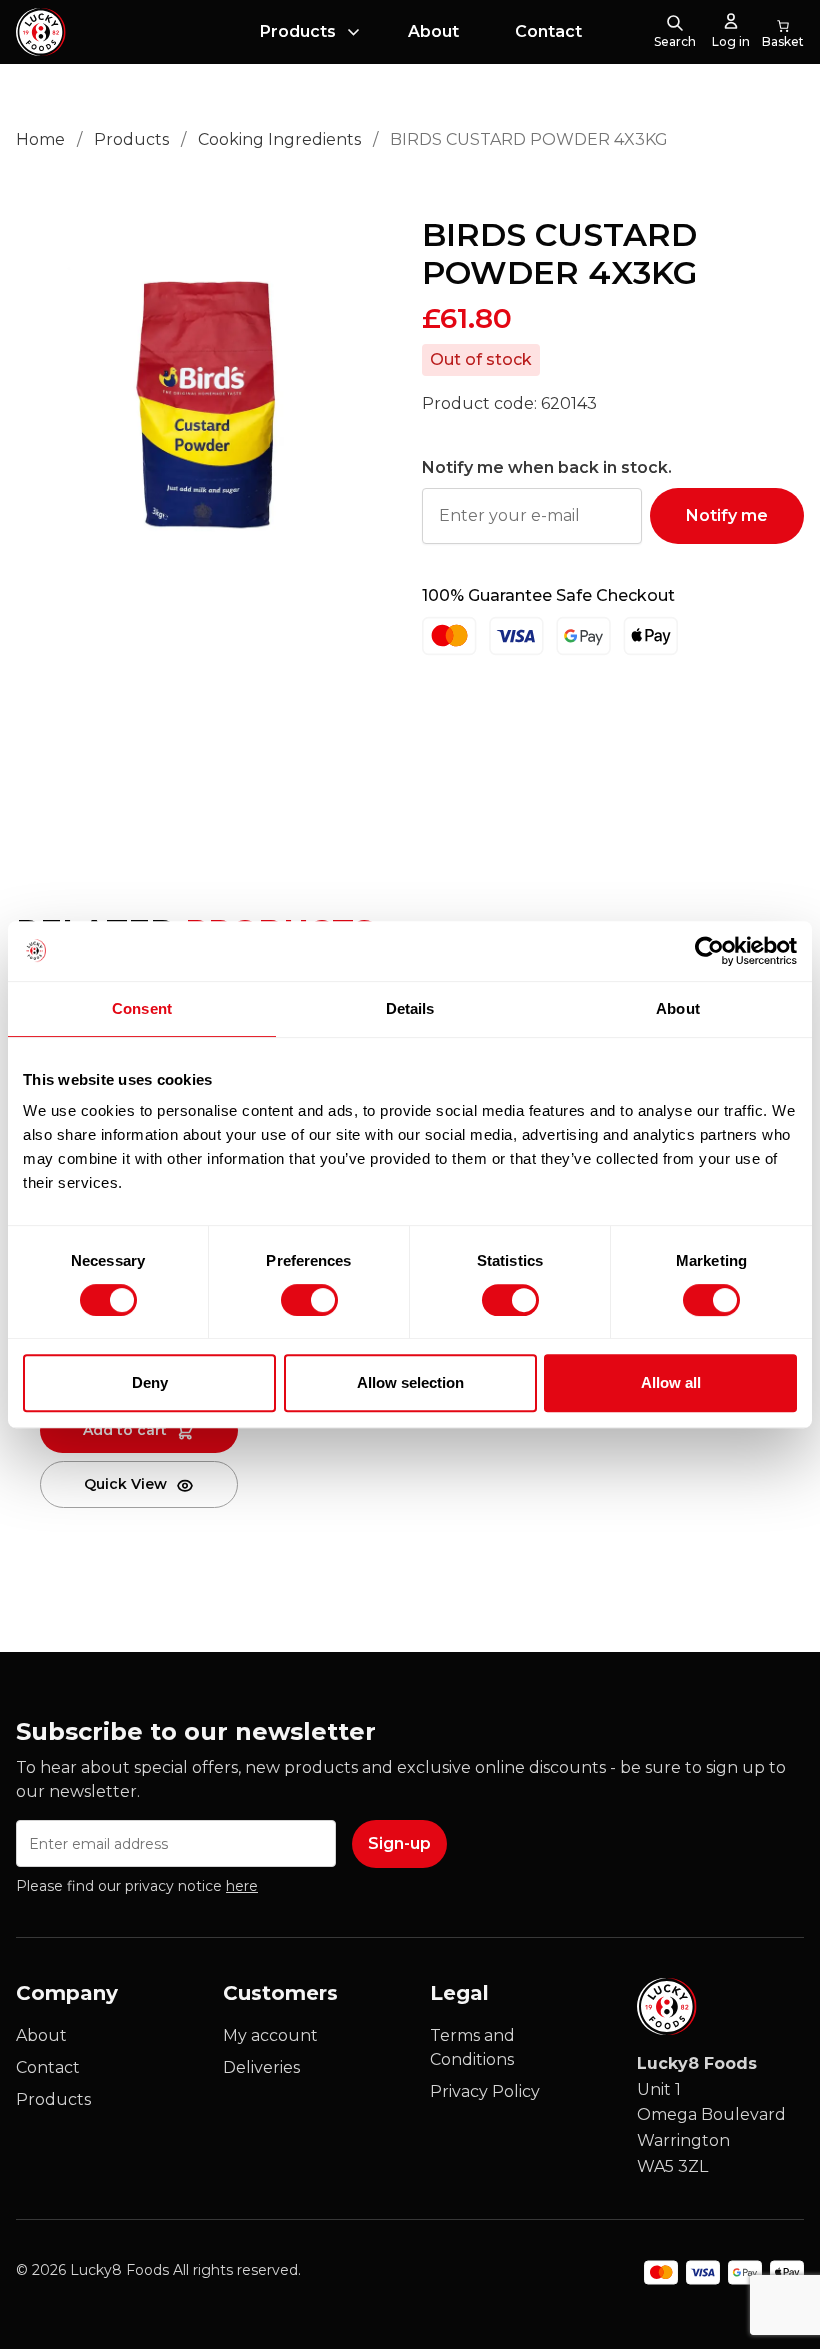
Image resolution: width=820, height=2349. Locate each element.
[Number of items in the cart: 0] (783, 32)
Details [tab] (410, 1008)
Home (40, 139)
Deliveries (261, 2067)
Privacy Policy (485, 2091)
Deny (150, 1382)
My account (270, 2035)
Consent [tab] (142, 1008)
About (433, 31)
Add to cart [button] (125, 1430)
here (242, 1886)
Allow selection (410, 1382)
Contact (548, 31)
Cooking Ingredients (279, 139)
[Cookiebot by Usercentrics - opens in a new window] (709, 951)
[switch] (293, 1296)
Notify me (727, 515)
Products (298, 31)
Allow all (671, 1382)
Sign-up (399, 1843)
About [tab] (678, 1008)
